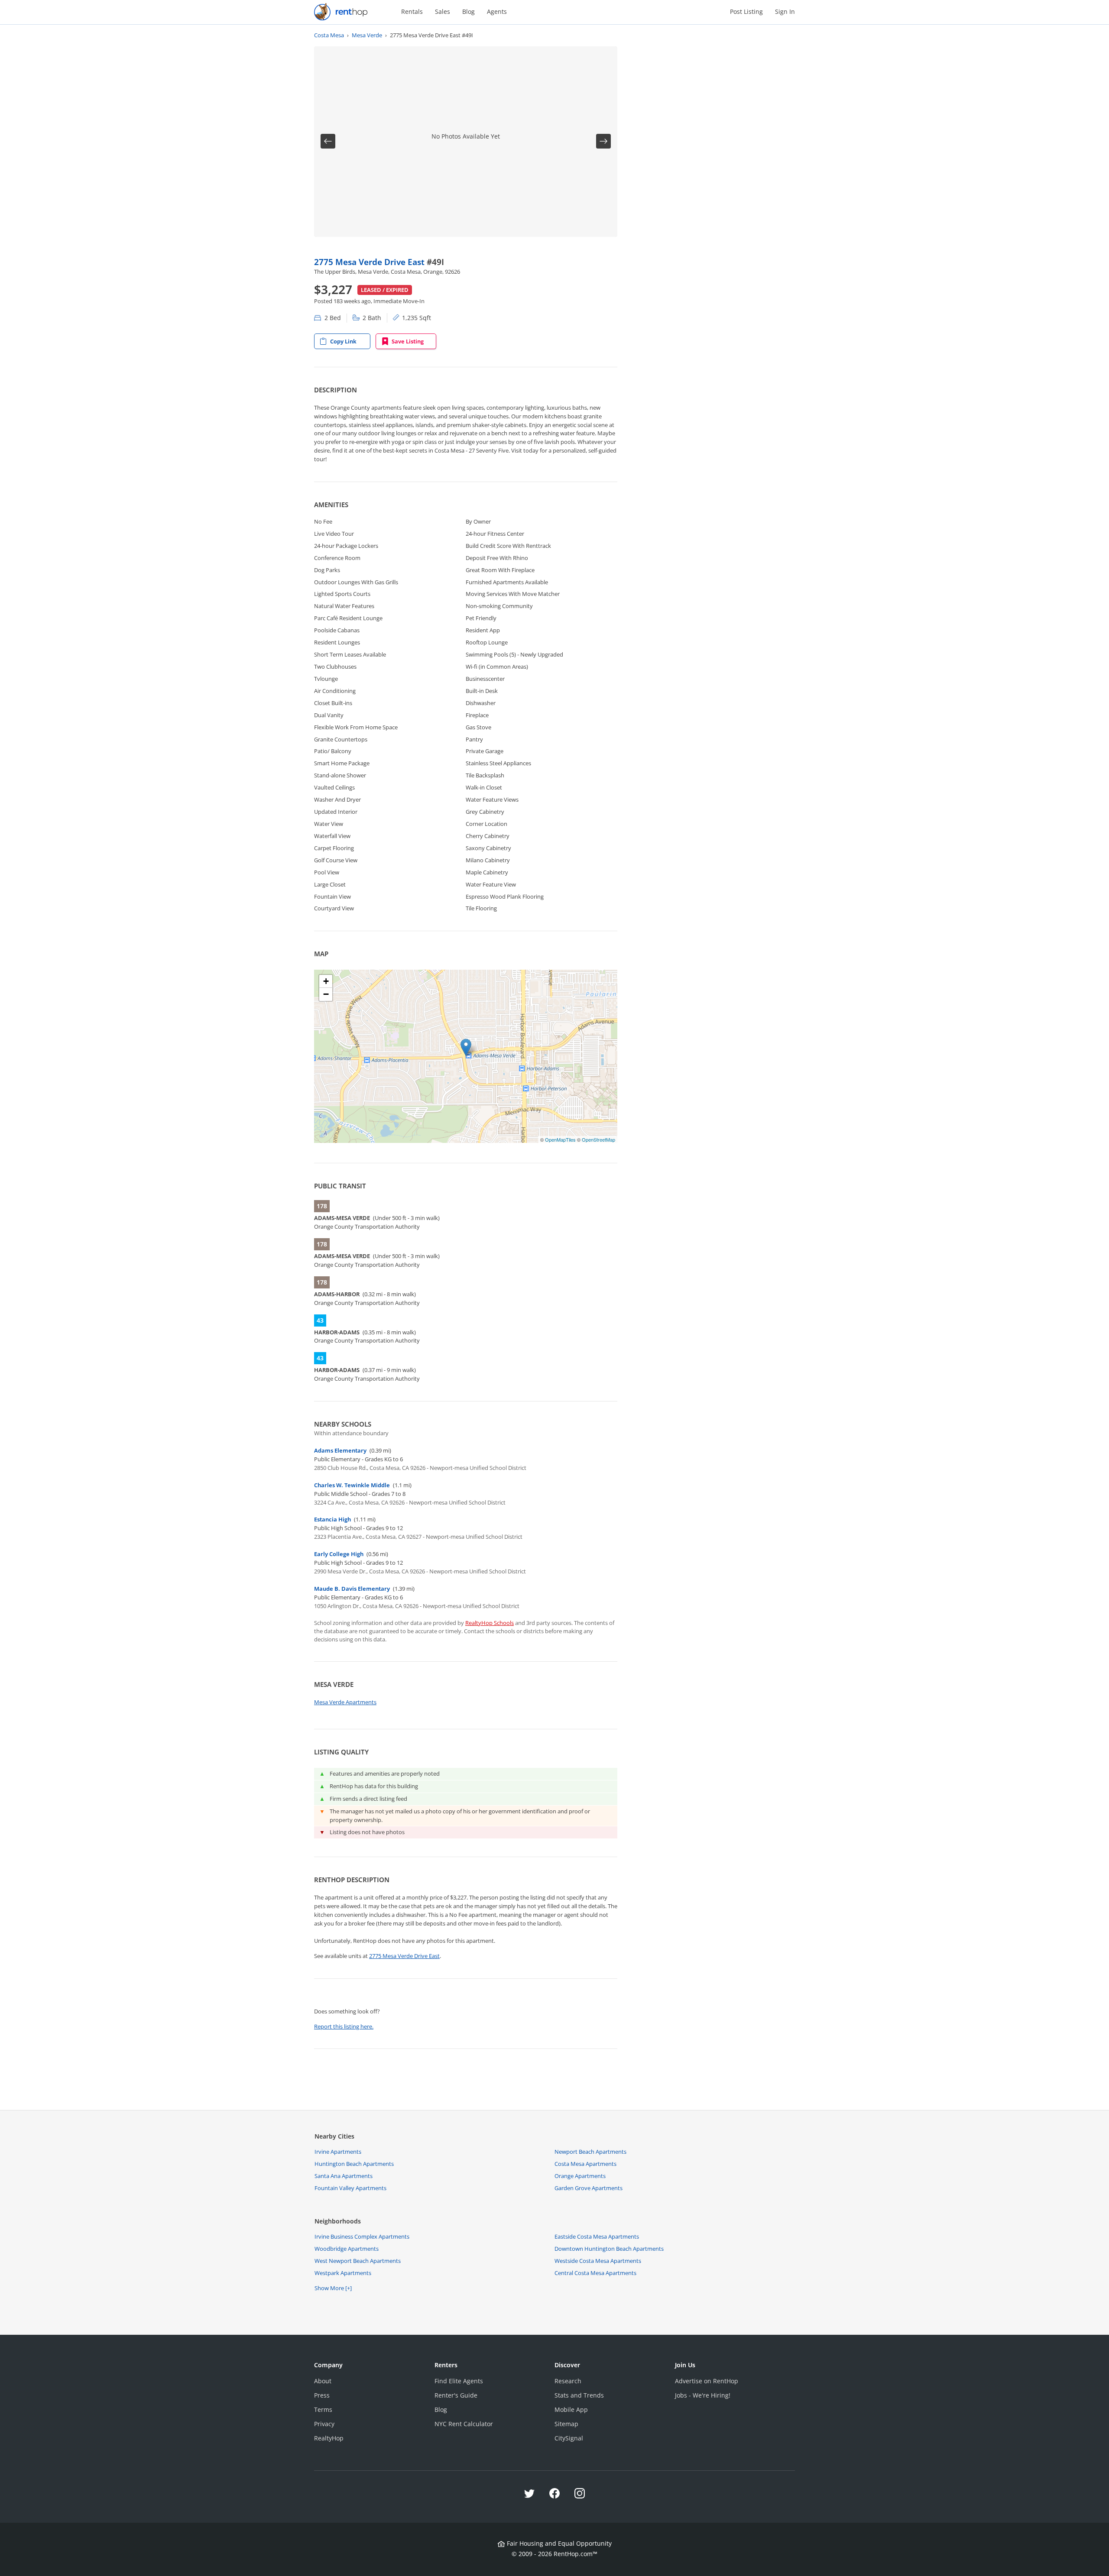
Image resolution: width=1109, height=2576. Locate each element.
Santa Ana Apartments (344, 2176)
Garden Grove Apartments (589, 2188)
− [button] (326, 994)
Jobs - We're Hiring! (703, 2395)
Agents (497, 11)
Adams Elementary (340, 1450)
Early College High (339, 1554)
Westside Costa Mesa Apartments (598, 2261)
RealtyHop (329, 2438)
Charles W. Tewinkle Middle (352, 1485)
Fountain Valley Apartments (350, 2188)
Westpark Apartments (343, 2273)
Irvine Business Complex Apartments (362, 2236)
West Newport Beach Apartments (358, 2261)
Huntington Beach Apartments (354, 2164)
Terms (323, 2409)
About (323, 2381)
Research (568, 2381)
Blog (469, 11)
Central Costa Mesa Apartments (595, 2273)
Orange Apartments (580, 2176)
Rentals (412, 11)
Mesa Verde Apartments (345, 1702)
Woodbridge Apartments (347, 2249)
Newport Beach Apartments (590, 2152)
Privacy (324, 2424)
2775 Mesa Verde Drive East (370, 262)
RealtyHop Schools (490, 1623)
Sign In (785, 11)
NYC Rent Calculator (464, 2424)
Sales (443, 11)
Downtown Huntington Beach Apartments (609, 2249)
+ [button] (326, 981)
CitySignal (569, 2438)
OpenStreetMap (598, 1139)
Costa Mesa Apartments (585, 2164)
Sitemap (566, 2424)
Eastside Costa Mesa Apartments (597, 2236)
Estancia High (332, 1519)
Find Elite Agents (459, 2381)
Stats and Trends (579, 2395)
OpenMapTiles (560, 1139)
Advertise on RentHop (707, 2381)
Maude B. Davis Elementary (352, 1589)
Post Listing (746, 11)
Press (322, 2395)
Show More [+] (333, 2288)
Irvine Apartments (338, 2152)
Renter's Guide (456, 2395)
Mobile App (571, 2409)
